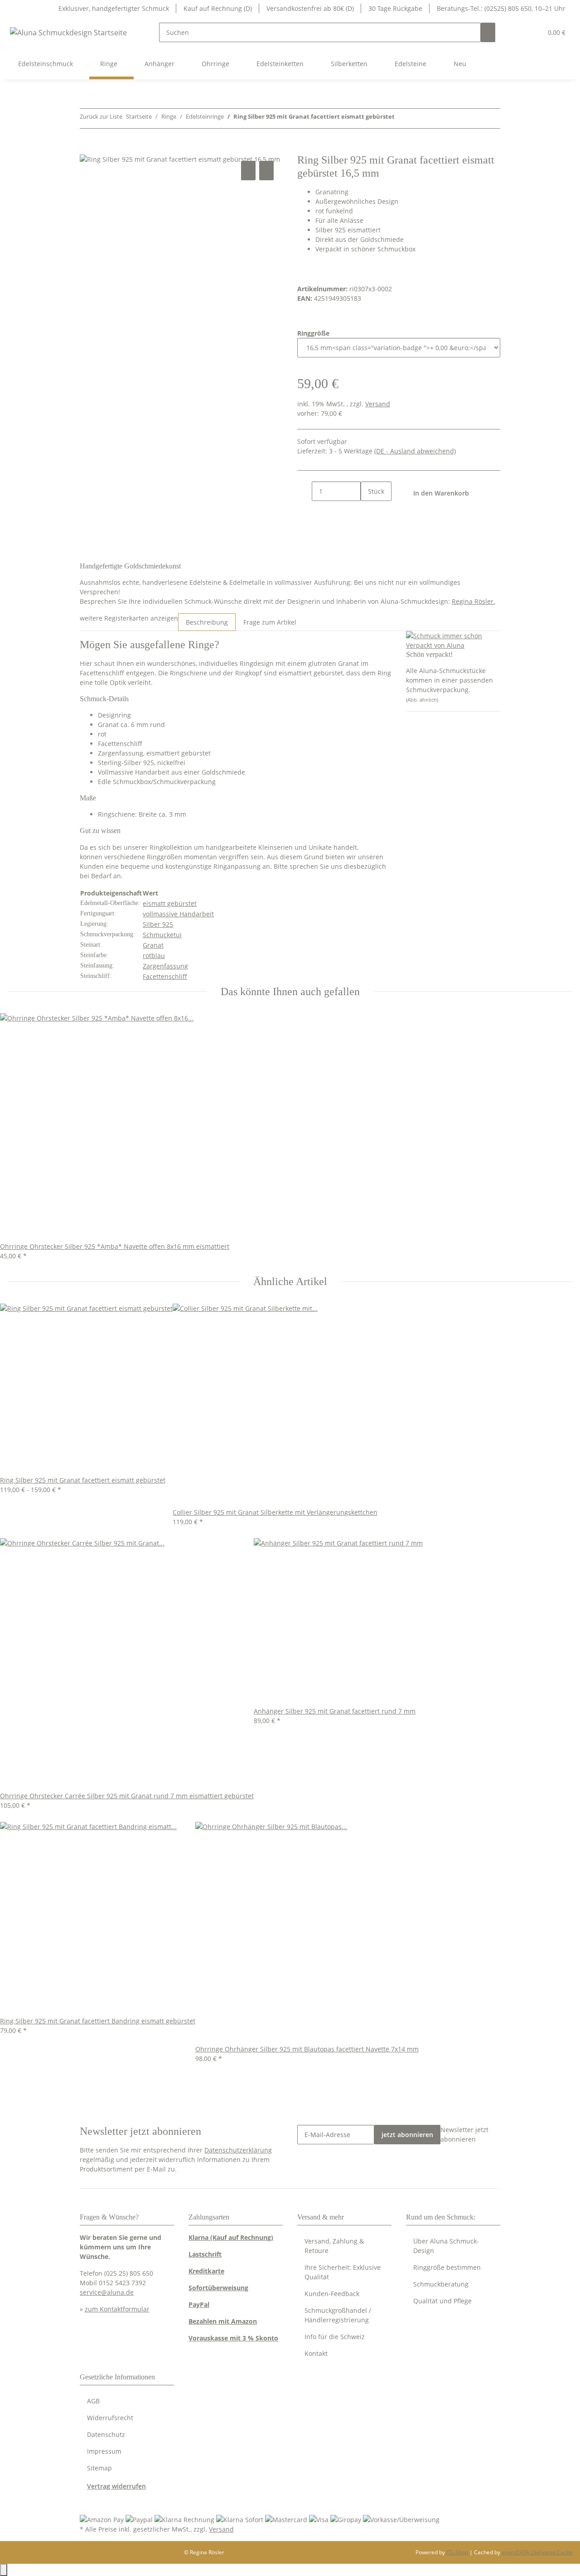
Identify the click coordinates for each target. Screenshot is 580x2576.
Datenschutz (106, 2434)
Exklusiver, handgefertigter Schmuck (114, 8)
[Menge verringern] (304, 491)
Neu (460, 64)
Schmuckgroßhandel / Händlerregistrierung (338, 2315)
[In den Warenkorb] (87, 149)
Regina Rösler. (474, 601)
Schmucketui (162, 935)
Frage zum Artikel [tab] (270, 622)
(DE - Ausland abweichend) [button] (415, 451)
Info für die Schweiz (335, 2337)
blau (158, 956)
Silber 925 (158, 924)
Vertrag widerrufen (116, 2486)
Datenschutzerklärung (238, 2150)
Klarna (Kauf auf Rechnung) (231, 2237)
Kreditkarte (206, 2271)
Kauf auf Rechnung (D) (218, 8)
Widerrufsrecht (110, 2418)
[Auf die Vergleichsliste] (248, 171)
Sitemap (99, 2468)
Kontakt (316, 2353)
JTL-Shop (458, 2552)
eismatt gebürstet (170, 903)
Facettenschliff (165, 976)
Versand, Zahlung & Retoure (334, 2246)
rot (147, 956)
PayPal (199, 2304)
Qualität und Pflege (442, 2301)
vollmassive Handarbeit (178, 914)
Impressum (104, 2451)
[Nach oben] (4, 2570)
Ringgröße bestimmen (447, 2267)
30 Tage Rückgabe (395, 8)
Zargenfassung (165, 966)
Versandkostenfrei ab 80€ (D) (310, 8)
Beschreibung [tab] (207, 622)
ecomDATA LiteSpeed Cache (537, 2552)
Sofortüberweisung (218, 2288)
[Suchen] (488, 32)
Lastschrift (205, 2254)
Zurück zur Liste (101, 116)
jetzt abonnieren (407, 2135)
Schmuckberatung (441, 2284)
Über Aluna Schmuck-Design (446, 2246)
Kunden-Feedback (332, 2294)
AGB (93, 2401)
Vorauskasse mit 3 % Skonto (233, 2338)
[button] (517, 32)
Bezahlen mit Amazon (223, 2321)
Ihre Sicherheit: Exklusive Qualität (343, 2272)
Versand (378, 404)
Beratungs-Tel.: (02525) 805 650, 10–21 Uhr (501, 8)
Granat (153, 945)
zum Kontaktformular (117, 2309)
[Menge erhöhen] (368, 511)
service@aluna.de (107, 2292)
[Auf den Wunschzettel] (266, 171)
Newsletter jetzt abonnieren (464, 2134)
